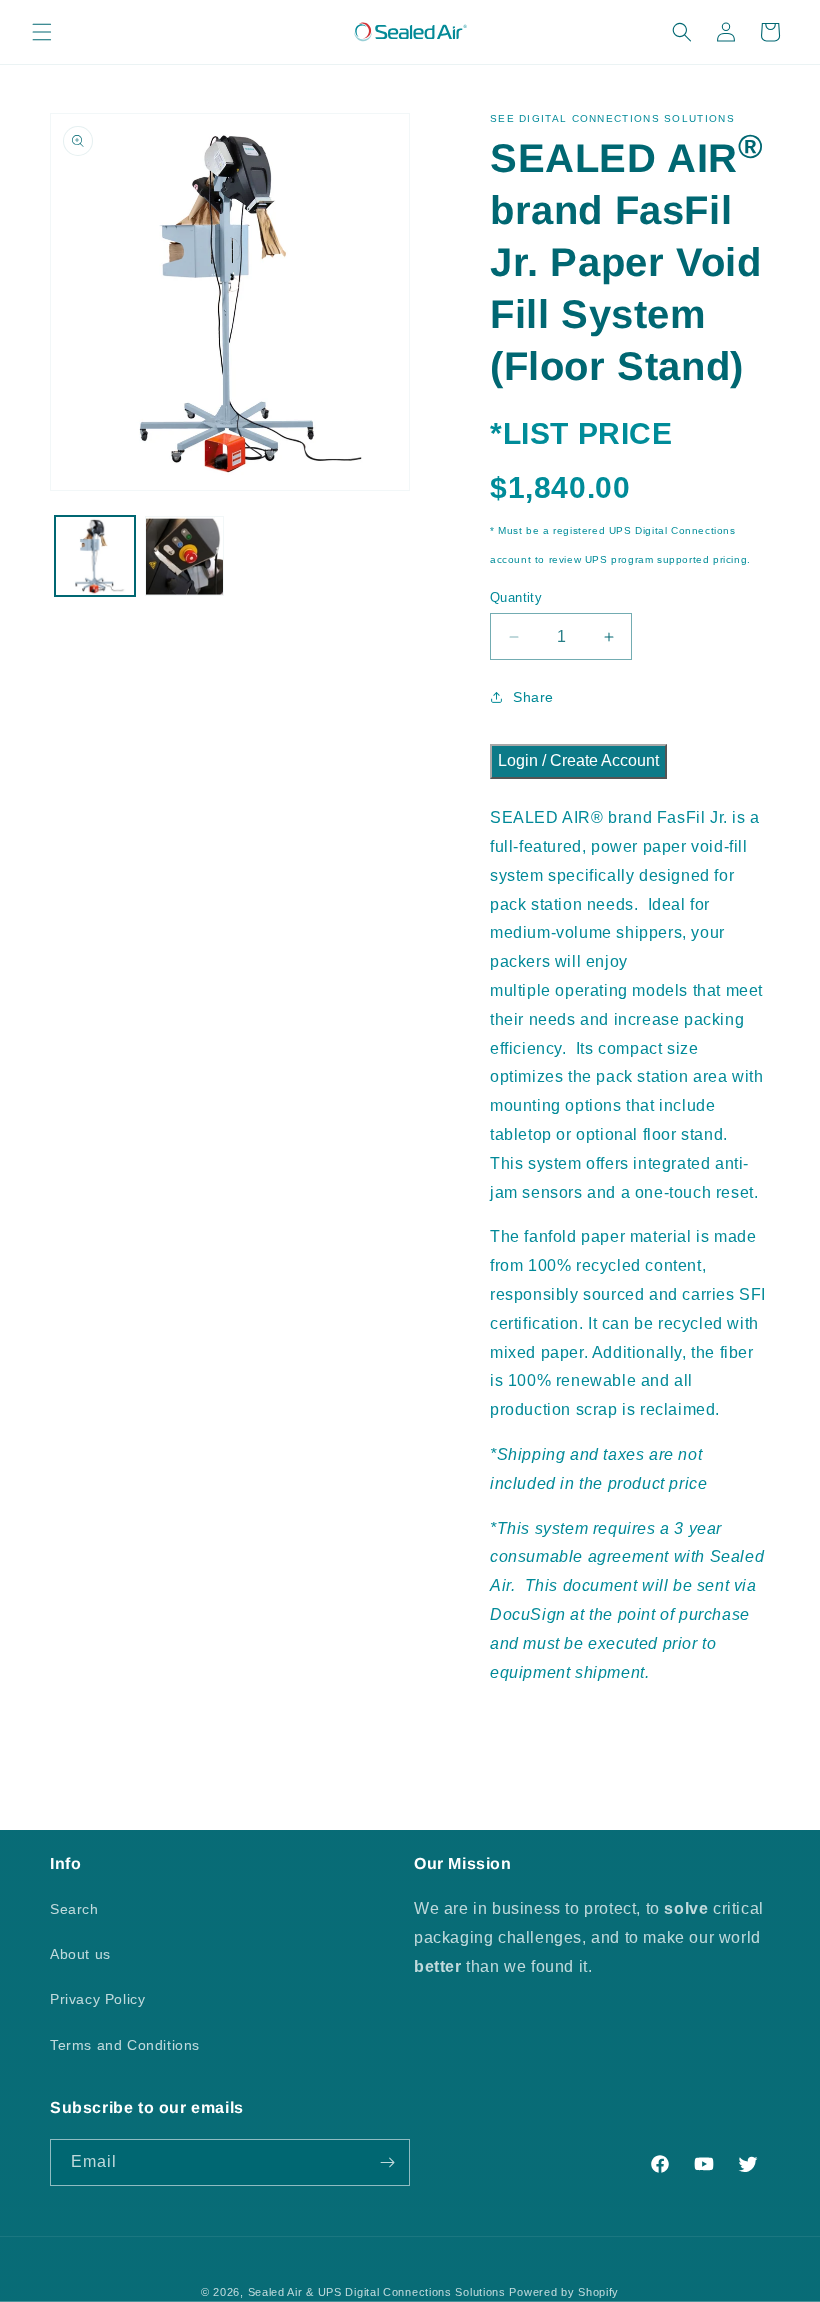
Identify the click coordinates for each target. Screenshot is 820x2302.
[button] (42, 32)
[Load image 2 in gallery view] (185, 556)
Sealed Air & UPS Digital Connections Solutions (377, 2292)
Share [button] (533, 697)
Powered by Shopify (564, 2292)
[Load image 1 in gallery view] (95, 556)
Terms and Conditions (125, 2045)
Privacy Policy (97, 1999)
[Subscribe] (387, 2162)
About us (80, 1954)
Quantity (516, 597)
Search (74, 1909)
